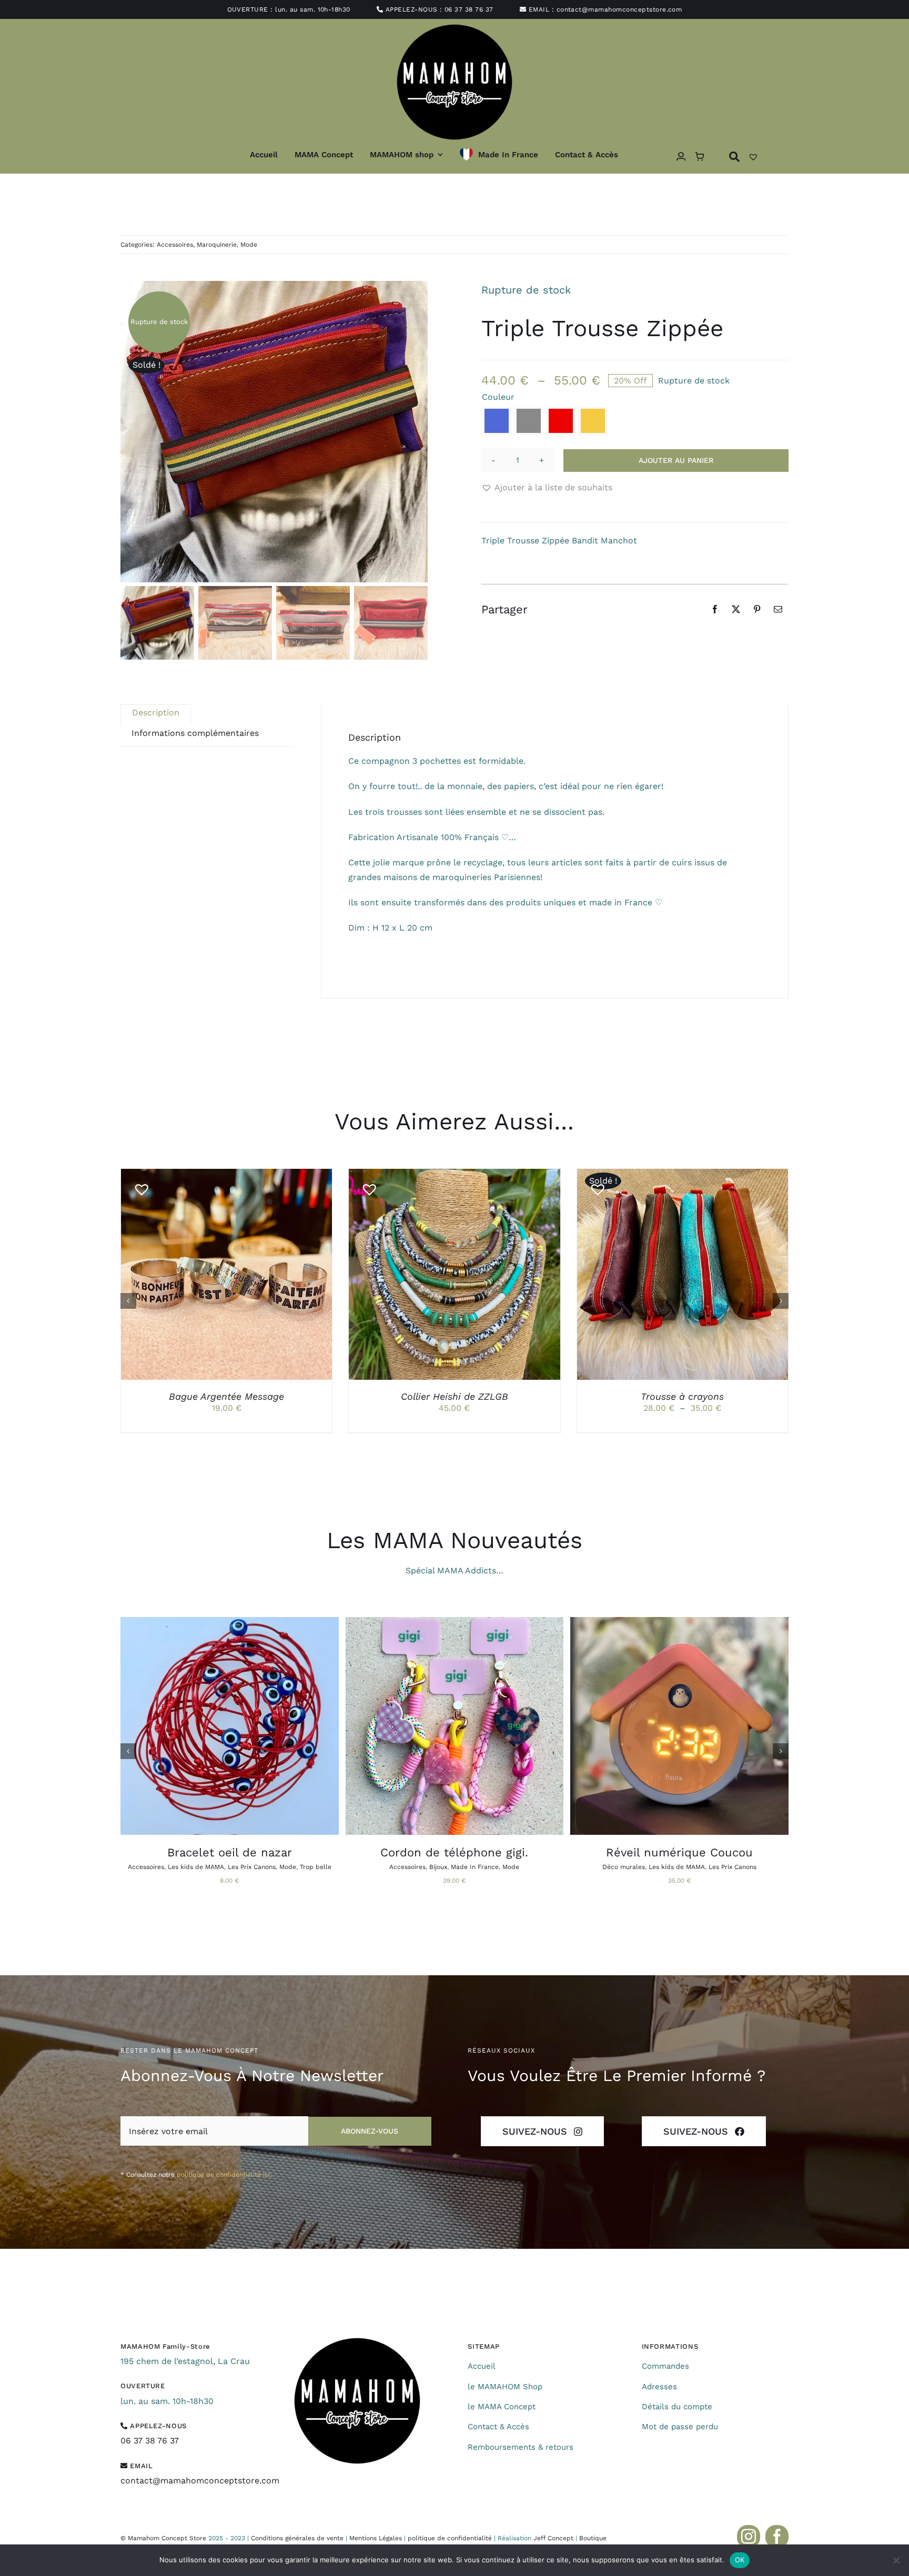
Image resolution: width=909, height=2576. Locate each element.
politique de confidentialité (450, 2538)
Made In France (475, 1867)
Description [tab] (156, 713)
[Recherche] (734, 156)
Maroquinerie (217, 245)
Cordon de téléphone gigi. (454, 1852)
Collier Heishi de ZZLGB (454, 1396)
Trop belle (316, 1867)
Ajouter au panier (676, 460)
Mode (249, 245)
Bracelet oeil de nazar (230, 1852)
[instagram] (749, 2537)
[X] (736, 609)
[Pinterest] (757, 609)
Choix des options (202, 1276)
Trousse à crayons (682, 1396)
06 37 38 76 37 (469, 9)
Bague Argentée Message (226, 1396)
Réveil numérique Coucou (679, 1852)
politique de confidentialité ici (223, 2175)
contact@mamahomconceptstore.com (619, 9)
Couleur (498, 397)
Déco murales (624, 1867)
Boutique (593, 2538)
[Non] (896, 2560)
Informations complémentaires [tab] (195, 733)
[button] (497, 421)
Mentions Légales (376, 2538)
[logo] (357, 2342)
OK (740, 2560)
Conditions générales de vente (297, 2538)
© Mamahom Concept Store (163, 2538)
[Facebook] (715, 609)
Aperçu (275, 1276)
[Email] (778, 609)
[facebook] (777, 2537)
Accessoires (175, 245)
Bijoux (438, 1867)
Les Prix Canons (252, 1867)
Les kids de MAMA (196, 1867)
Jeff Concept (553, 2538)
